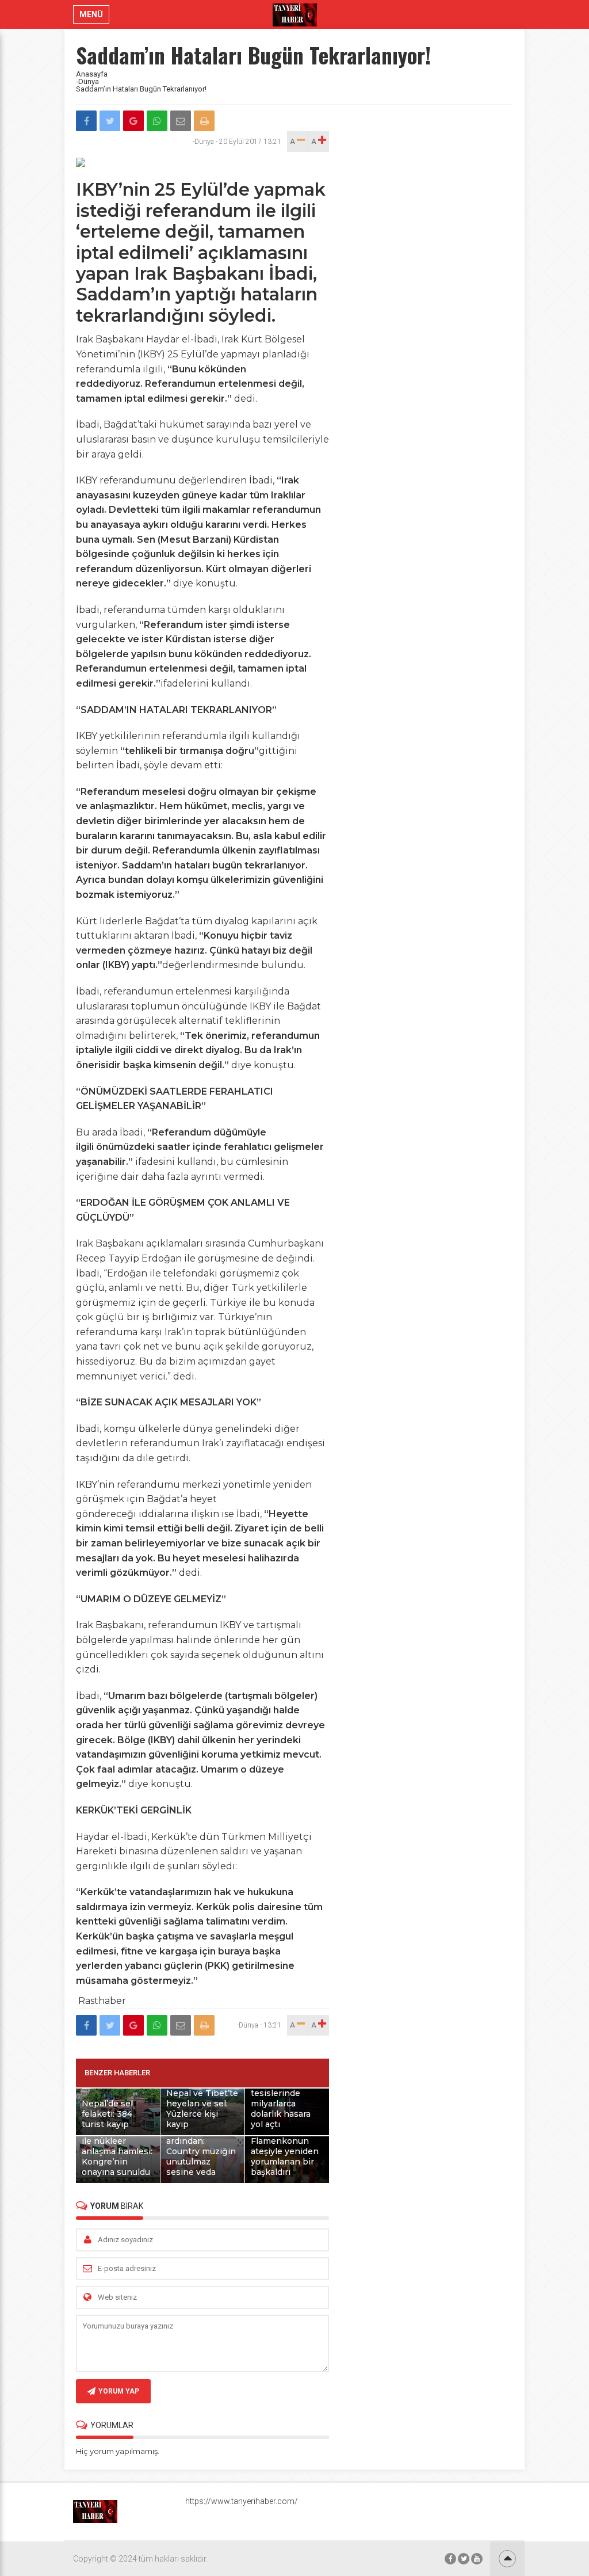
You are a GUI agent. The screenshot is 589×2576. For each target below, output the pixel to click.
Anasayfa (92, 74)
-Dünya (87, 81)
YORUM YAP (119, 2391)
